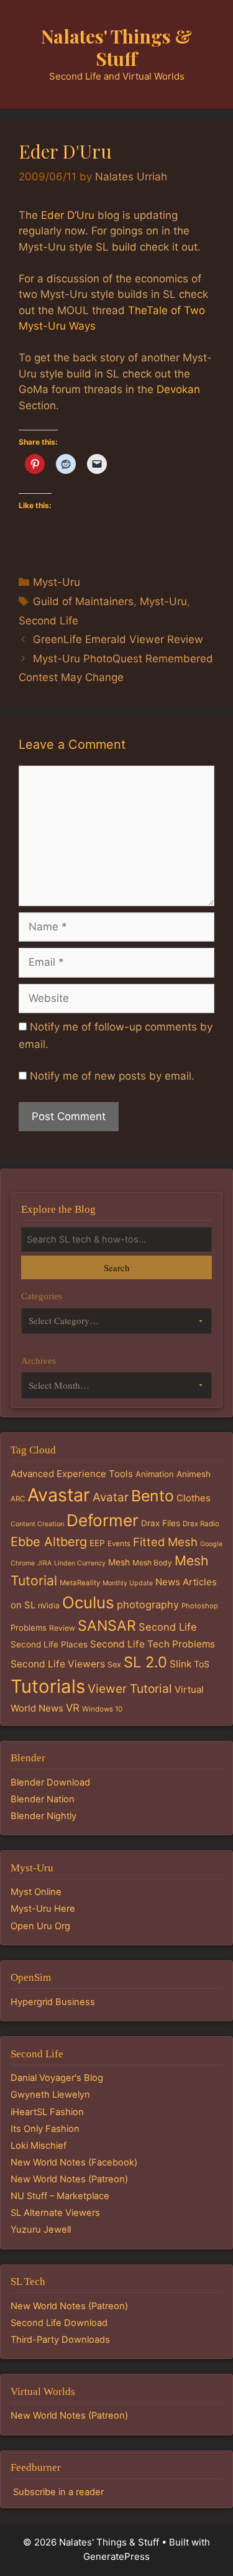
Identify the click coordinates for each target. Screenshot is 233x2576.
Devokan (178, 389)
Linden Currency (80, 1563)
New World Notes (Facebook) (74, 2162)
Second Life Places (49, 1644)
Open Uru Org (40, 1926)
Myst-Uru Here (43, 1909)
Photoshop (200, 1606)
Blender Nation (43, 1799)
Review (62, 1628)
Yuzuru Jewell (41, 2230)
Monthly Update (128, 1583)
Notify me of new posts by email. (112, 1076)
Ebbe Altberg (49, 1542)
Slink (180, 1664)
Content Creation (37, 1524)
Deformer (103, 1520)
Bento (153, 1496)
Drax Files (161, 1523)
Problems (29, 1628)
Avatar (111, 1497)
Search (116, 1267)
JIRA (44, 1563)
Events (119, 1544)
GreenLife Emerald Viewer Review (118, 639)
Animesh (194, 1474)
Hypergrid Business (53, 2002)
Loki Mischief (39, 2146)
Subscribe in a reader (58, 2492)
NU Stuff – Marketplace (60, 2196)
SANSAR (107, 1626)
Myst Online (36, 1892)
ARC (18, 1499)
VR (73, 1708)
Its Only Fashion (45, 2129)
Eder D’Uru (68, 215)
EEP (97, 1543)
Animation (155, 1474)
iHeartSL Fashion (47, 2112)
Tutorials (48, 1686)
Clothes (194, 1498)
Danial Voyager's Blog (57, 2078)
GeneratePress (116, 2556)
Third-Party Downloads (60, 2340)
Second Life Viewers (58, 1664)
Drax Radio (201, 1524)
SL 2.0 (145, 1662)
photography (148, 1605)
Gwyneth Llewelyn (50, 2095)
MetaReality (80, 1583)
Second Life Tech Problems (153, 1644)
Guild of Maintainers (83, 601)
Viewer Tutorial (130, 1689)
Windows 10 (102, 1709)
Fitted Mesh (165, 1542)
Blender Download (50, 1782)
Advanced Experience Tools (72, 1474)
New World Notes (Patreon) (69, 2179)
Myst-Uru (57, 582)
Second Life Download (59, 2323)
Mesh (119, 1562)
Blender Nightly (43, 1816)
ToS (202, 1664)
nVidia (49, 1605)
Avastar (59, 1495)
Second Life (48, 621)
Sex (114, 1665)
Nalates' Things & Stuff (116, 47)
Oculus (88, 1602)
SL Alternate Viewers (55, 2213)
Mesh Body (152, 1563)
